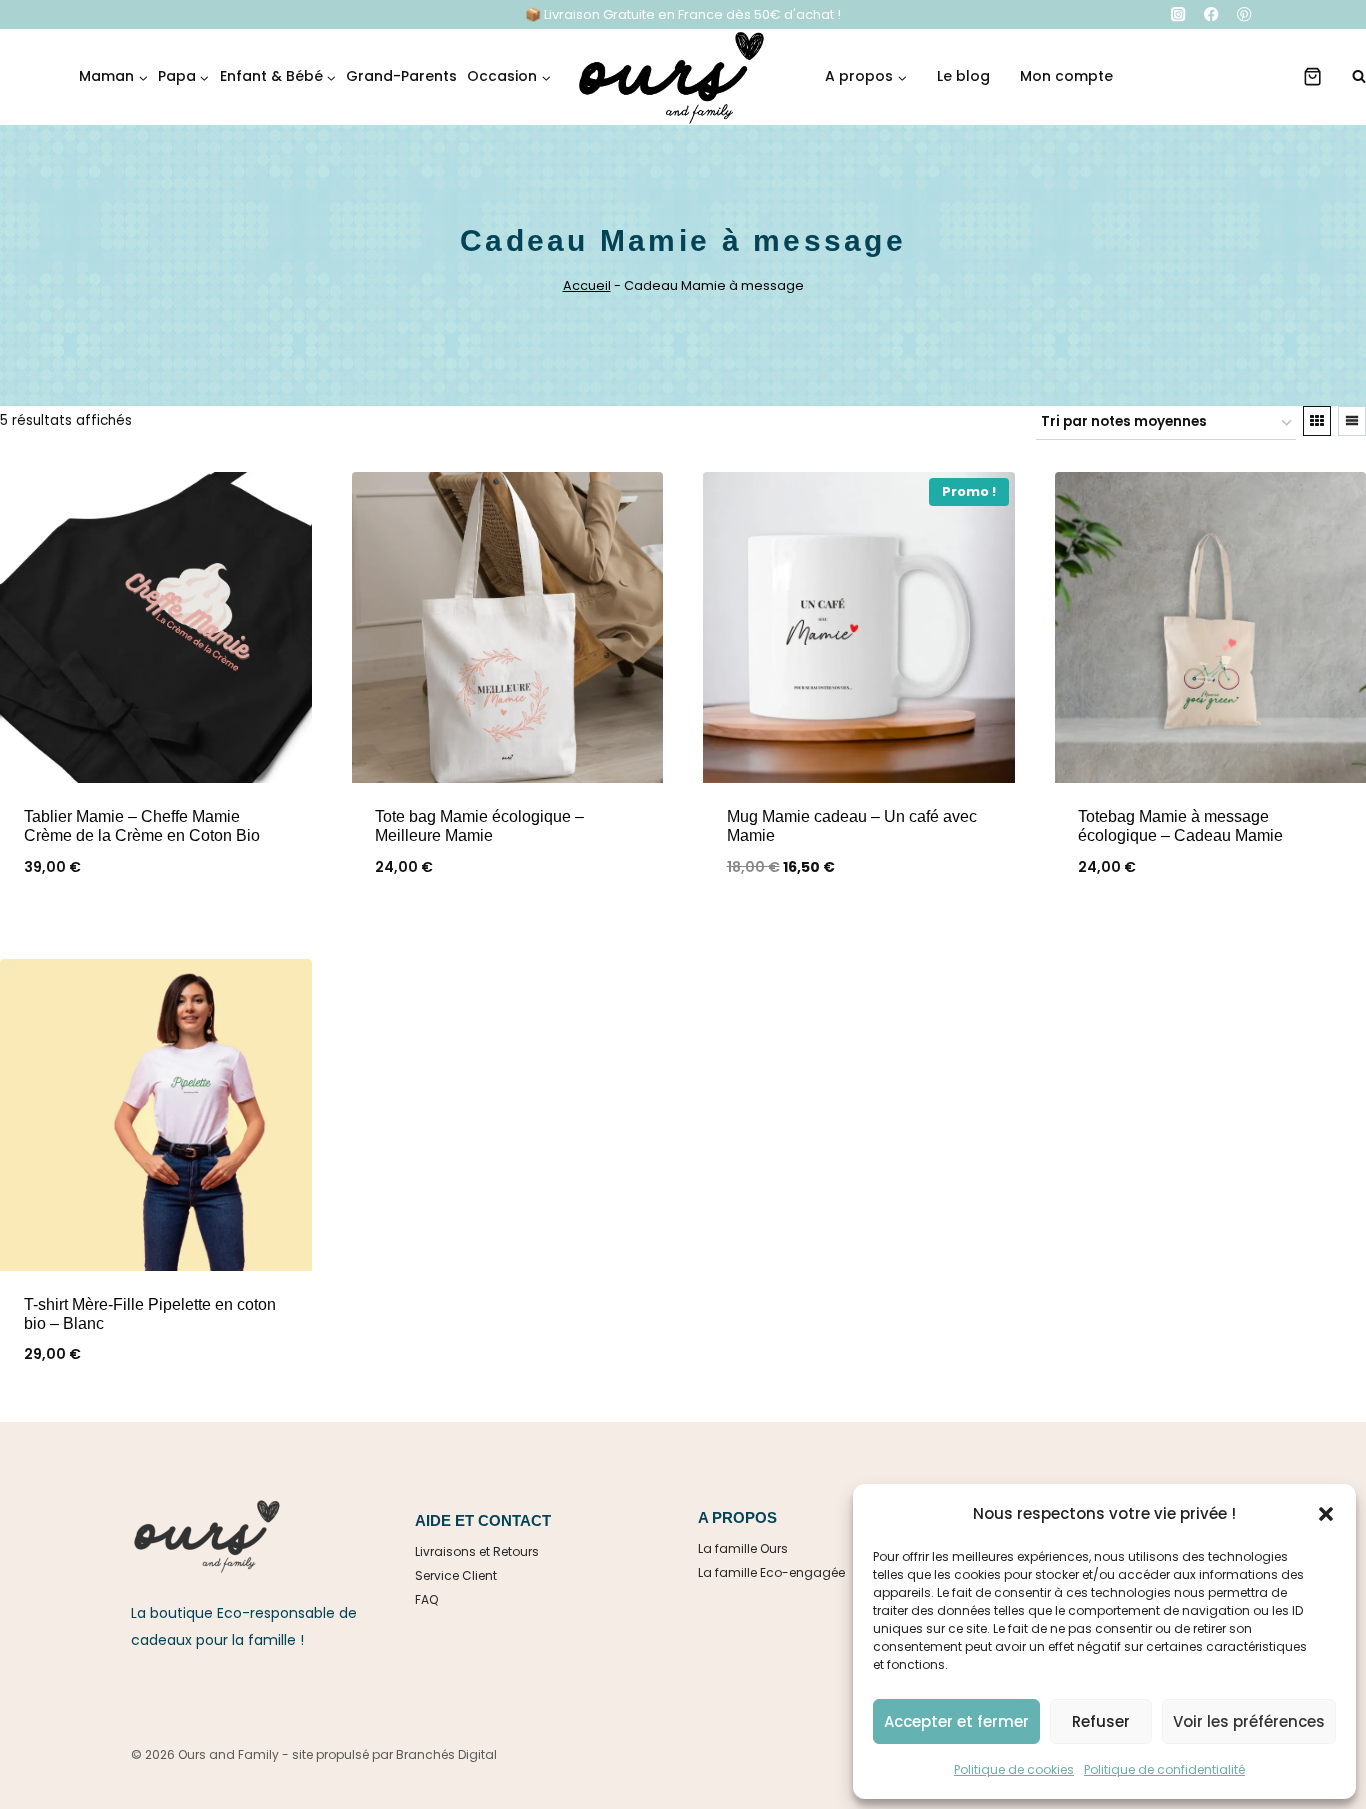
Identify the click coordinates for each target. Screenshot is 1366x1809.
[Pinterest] (1244, 14)
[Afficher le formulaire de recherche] (1349, 77)
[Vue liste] (1352, 421)
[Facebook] (1211, 14)
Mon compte (1066, 76)
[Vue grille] (1317, 421)
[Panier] (1312, 76)
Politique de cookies (1014, 1769)
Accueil (587, 285)
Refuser (1101, 1721)
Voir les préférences (1249, 1721)
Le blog (963, 76)
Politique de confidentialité (1164, 1769)
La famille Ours (743, 1548)
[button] (1326, 1514)
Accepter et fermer (956, 1721)
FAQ (426, 1599)
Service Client (456, 1575)
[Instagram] (1178, 14)
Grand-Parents (401, 76)
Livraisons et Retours (477, 1551)
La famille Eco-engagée (771, 1572)
